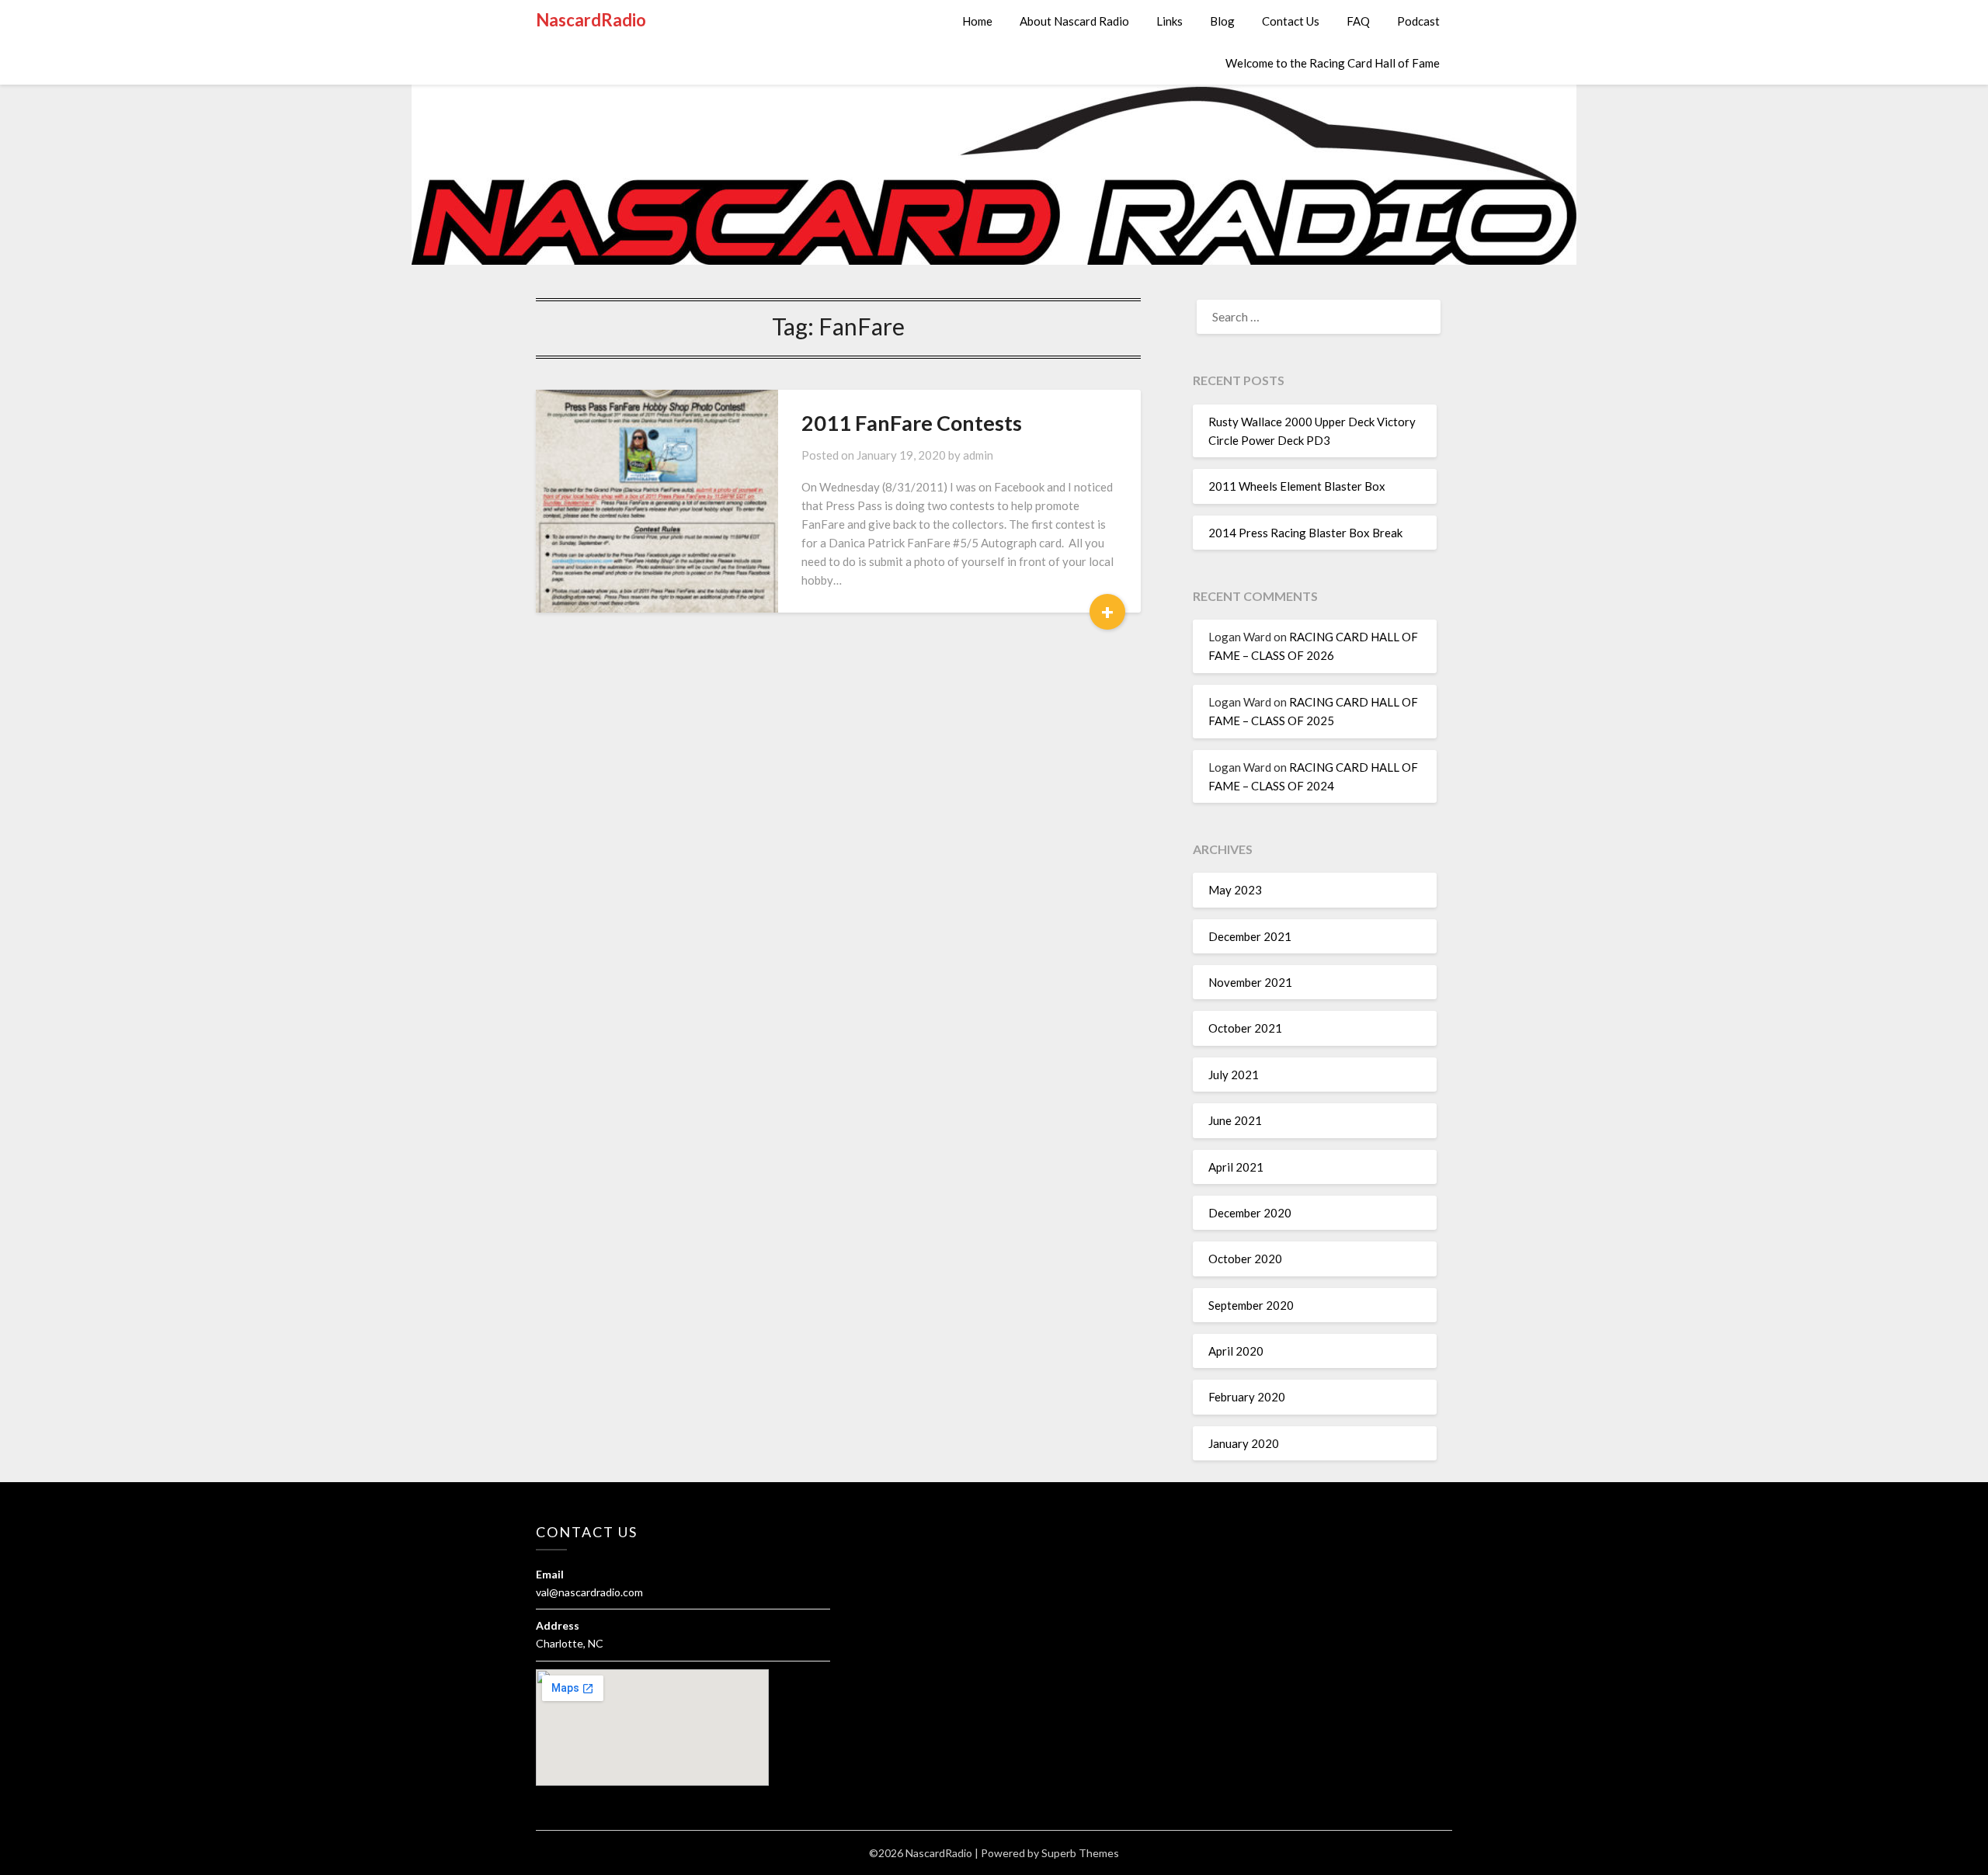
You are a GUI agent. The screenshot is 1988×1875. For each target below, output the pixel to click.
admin (978, 455)
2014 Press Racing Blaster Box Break (1305, 533)
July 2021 (1234, 1075)
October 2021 (1245, 1028)
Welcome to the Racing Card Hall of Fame (1333, 63)
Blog (1222, 21)
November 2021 (1250, 982)
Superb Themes (1080, 1853)
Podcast (1418, 21)
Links (1170, 21)
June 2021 (1235, 1120)
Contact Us (1291, 21)
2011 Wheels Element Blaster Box (1297, 486)
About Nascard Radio (1074, 21)
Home (977, 21)
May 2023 (1235, 890)
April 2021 (1236, 1167)
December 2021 (1250, 936)
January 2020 (1244, 1443)
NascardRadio (591, 20)
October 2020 (1245, 1259)
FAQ (1358, 21)
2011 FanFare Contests (912, 423)
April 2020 (1236, 1351)
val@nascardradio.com (589, 1592)
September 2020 (1251, 1305)
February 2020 (1247, 1397)
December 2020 (1250, 1213)
